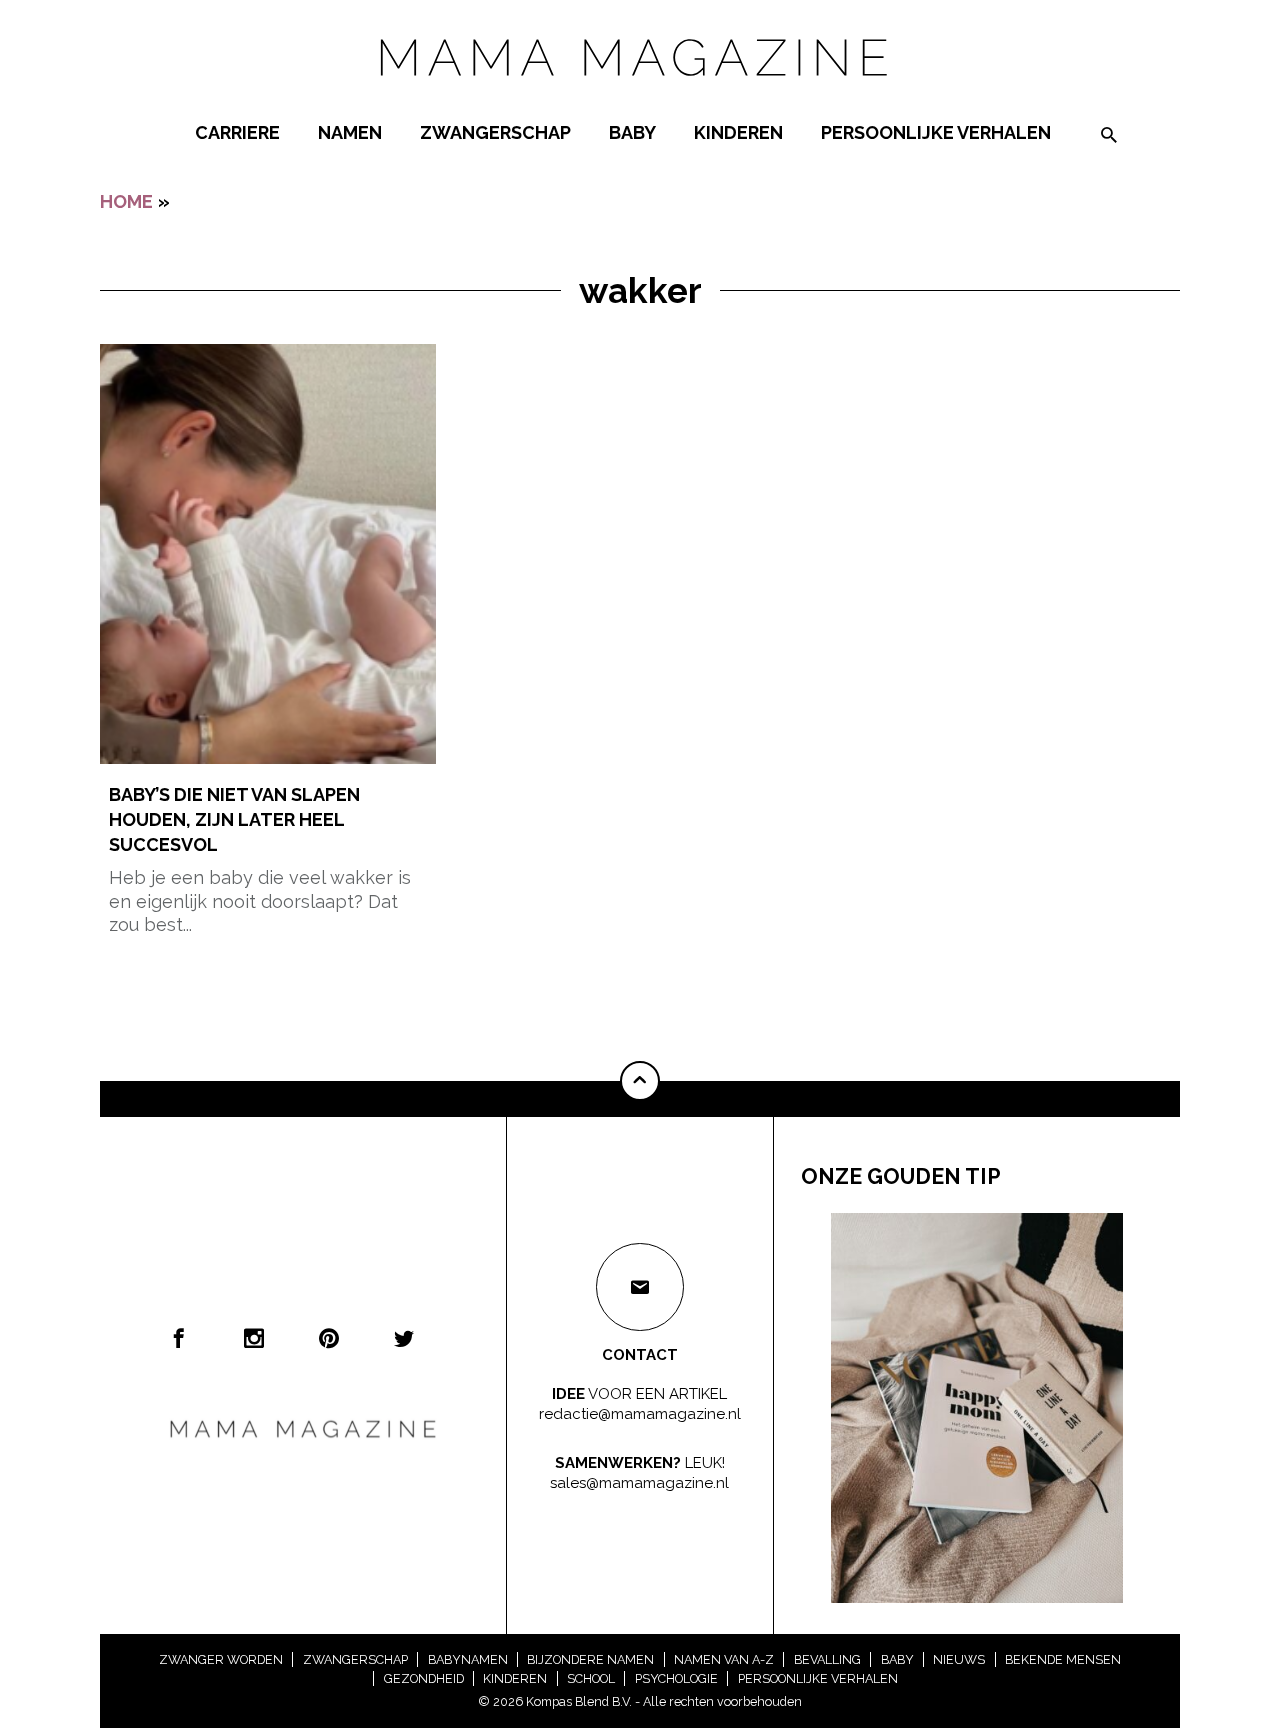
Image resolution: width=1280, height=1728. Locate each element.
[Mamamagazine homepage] (640, 94)
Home (126, 201)
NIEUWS (959, 1659)
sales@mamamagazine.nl (639, 1482)
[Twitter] (404, 1338)
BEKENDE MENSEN (1063, 1659)
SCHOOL (591, 1678)
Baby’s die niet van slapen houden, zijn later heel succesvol (234, 819)
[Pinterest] (329, 1338)
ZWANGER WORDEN (221, 1659)
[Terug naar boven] (640, 1081)
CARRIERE (237, 132)
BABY (632, 132)
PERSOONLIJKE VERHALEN (936, 132)
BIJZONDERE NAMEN (590, 1659)
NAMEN (350, 132)
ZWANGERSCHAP (495, 132)
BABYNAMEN (468, 1659)
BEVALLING (827, 1659)
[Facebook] (179, 1338)
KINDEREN (738, 132)
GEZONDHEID (424, 1678)
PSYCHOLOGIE (676, 1678)
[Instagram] (254, 1338)
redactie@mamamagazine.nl (640, 1413)
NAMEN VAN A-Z (724, 1659)
